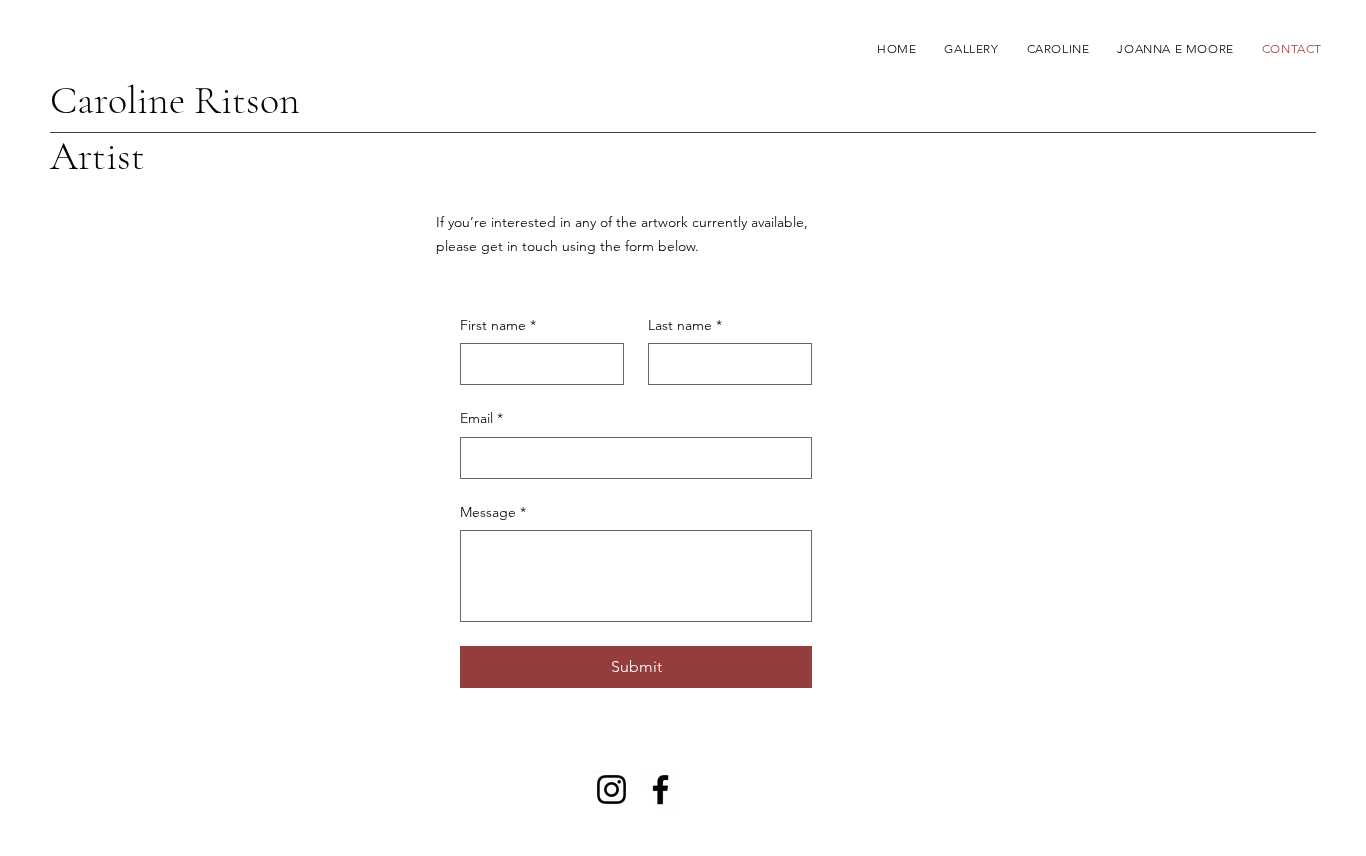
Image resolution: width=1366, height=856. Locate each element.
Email (481, 418)
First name (498, 325)
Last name (685, 325)
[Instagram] (611, 789)
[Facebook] (660, 789)
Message (493, 512)
